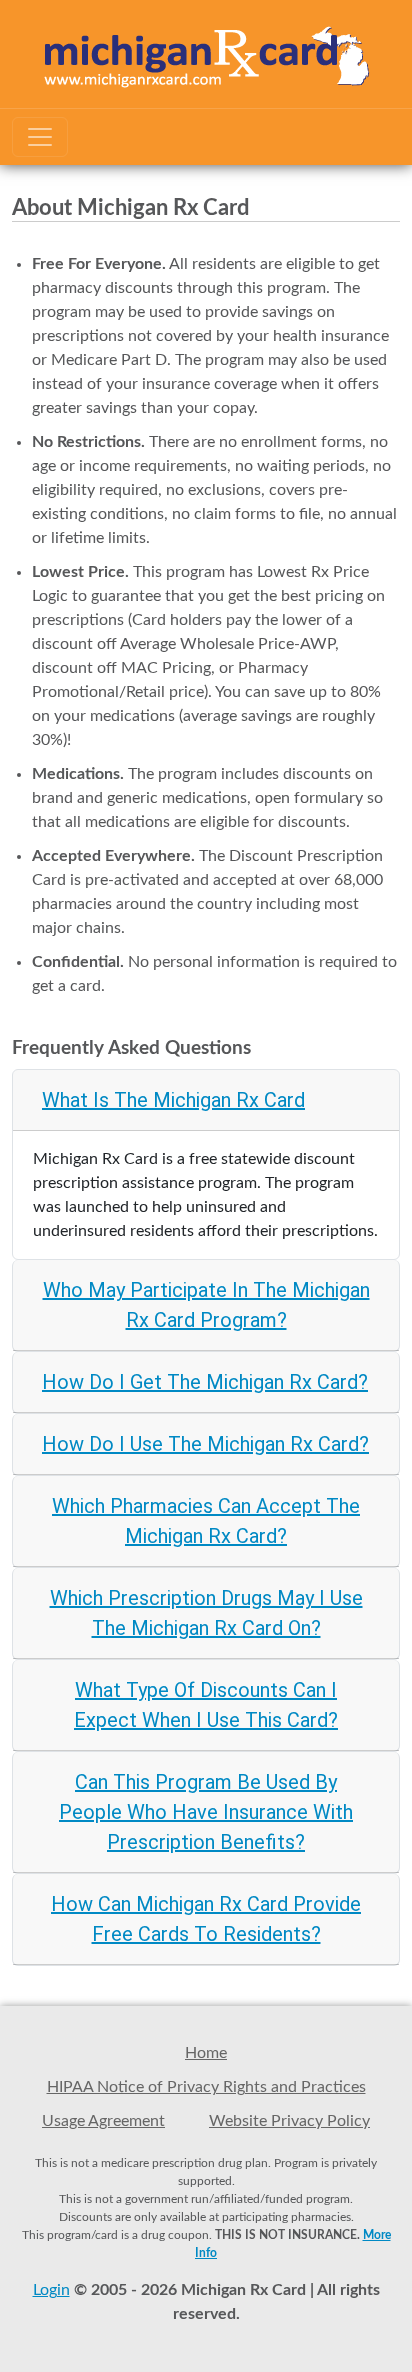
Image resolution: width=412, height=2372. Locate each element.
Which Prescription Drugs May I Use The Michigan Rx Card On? (206, 1613)
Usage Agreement (103, 2121)
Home (206, 2053)
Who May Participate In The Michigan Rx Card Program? (206, 1305)
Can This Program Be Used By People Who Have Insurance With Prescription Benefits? (206, 1812)
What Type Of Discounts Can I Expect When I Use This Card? (206, 1705)
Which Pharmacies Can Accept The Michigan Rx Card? (206, 1521)
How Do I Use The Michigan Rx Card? (205, 1444)
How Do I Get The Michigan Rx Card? (205, 1382)
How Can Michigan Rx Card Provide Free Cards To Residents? (206, 1919)
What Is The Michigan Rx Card (173, 1100)
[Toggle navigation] (40, 137)
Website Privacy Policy (289, 2121)
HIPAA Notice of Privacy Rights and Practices (206, 2087)
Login (51, 2290)
